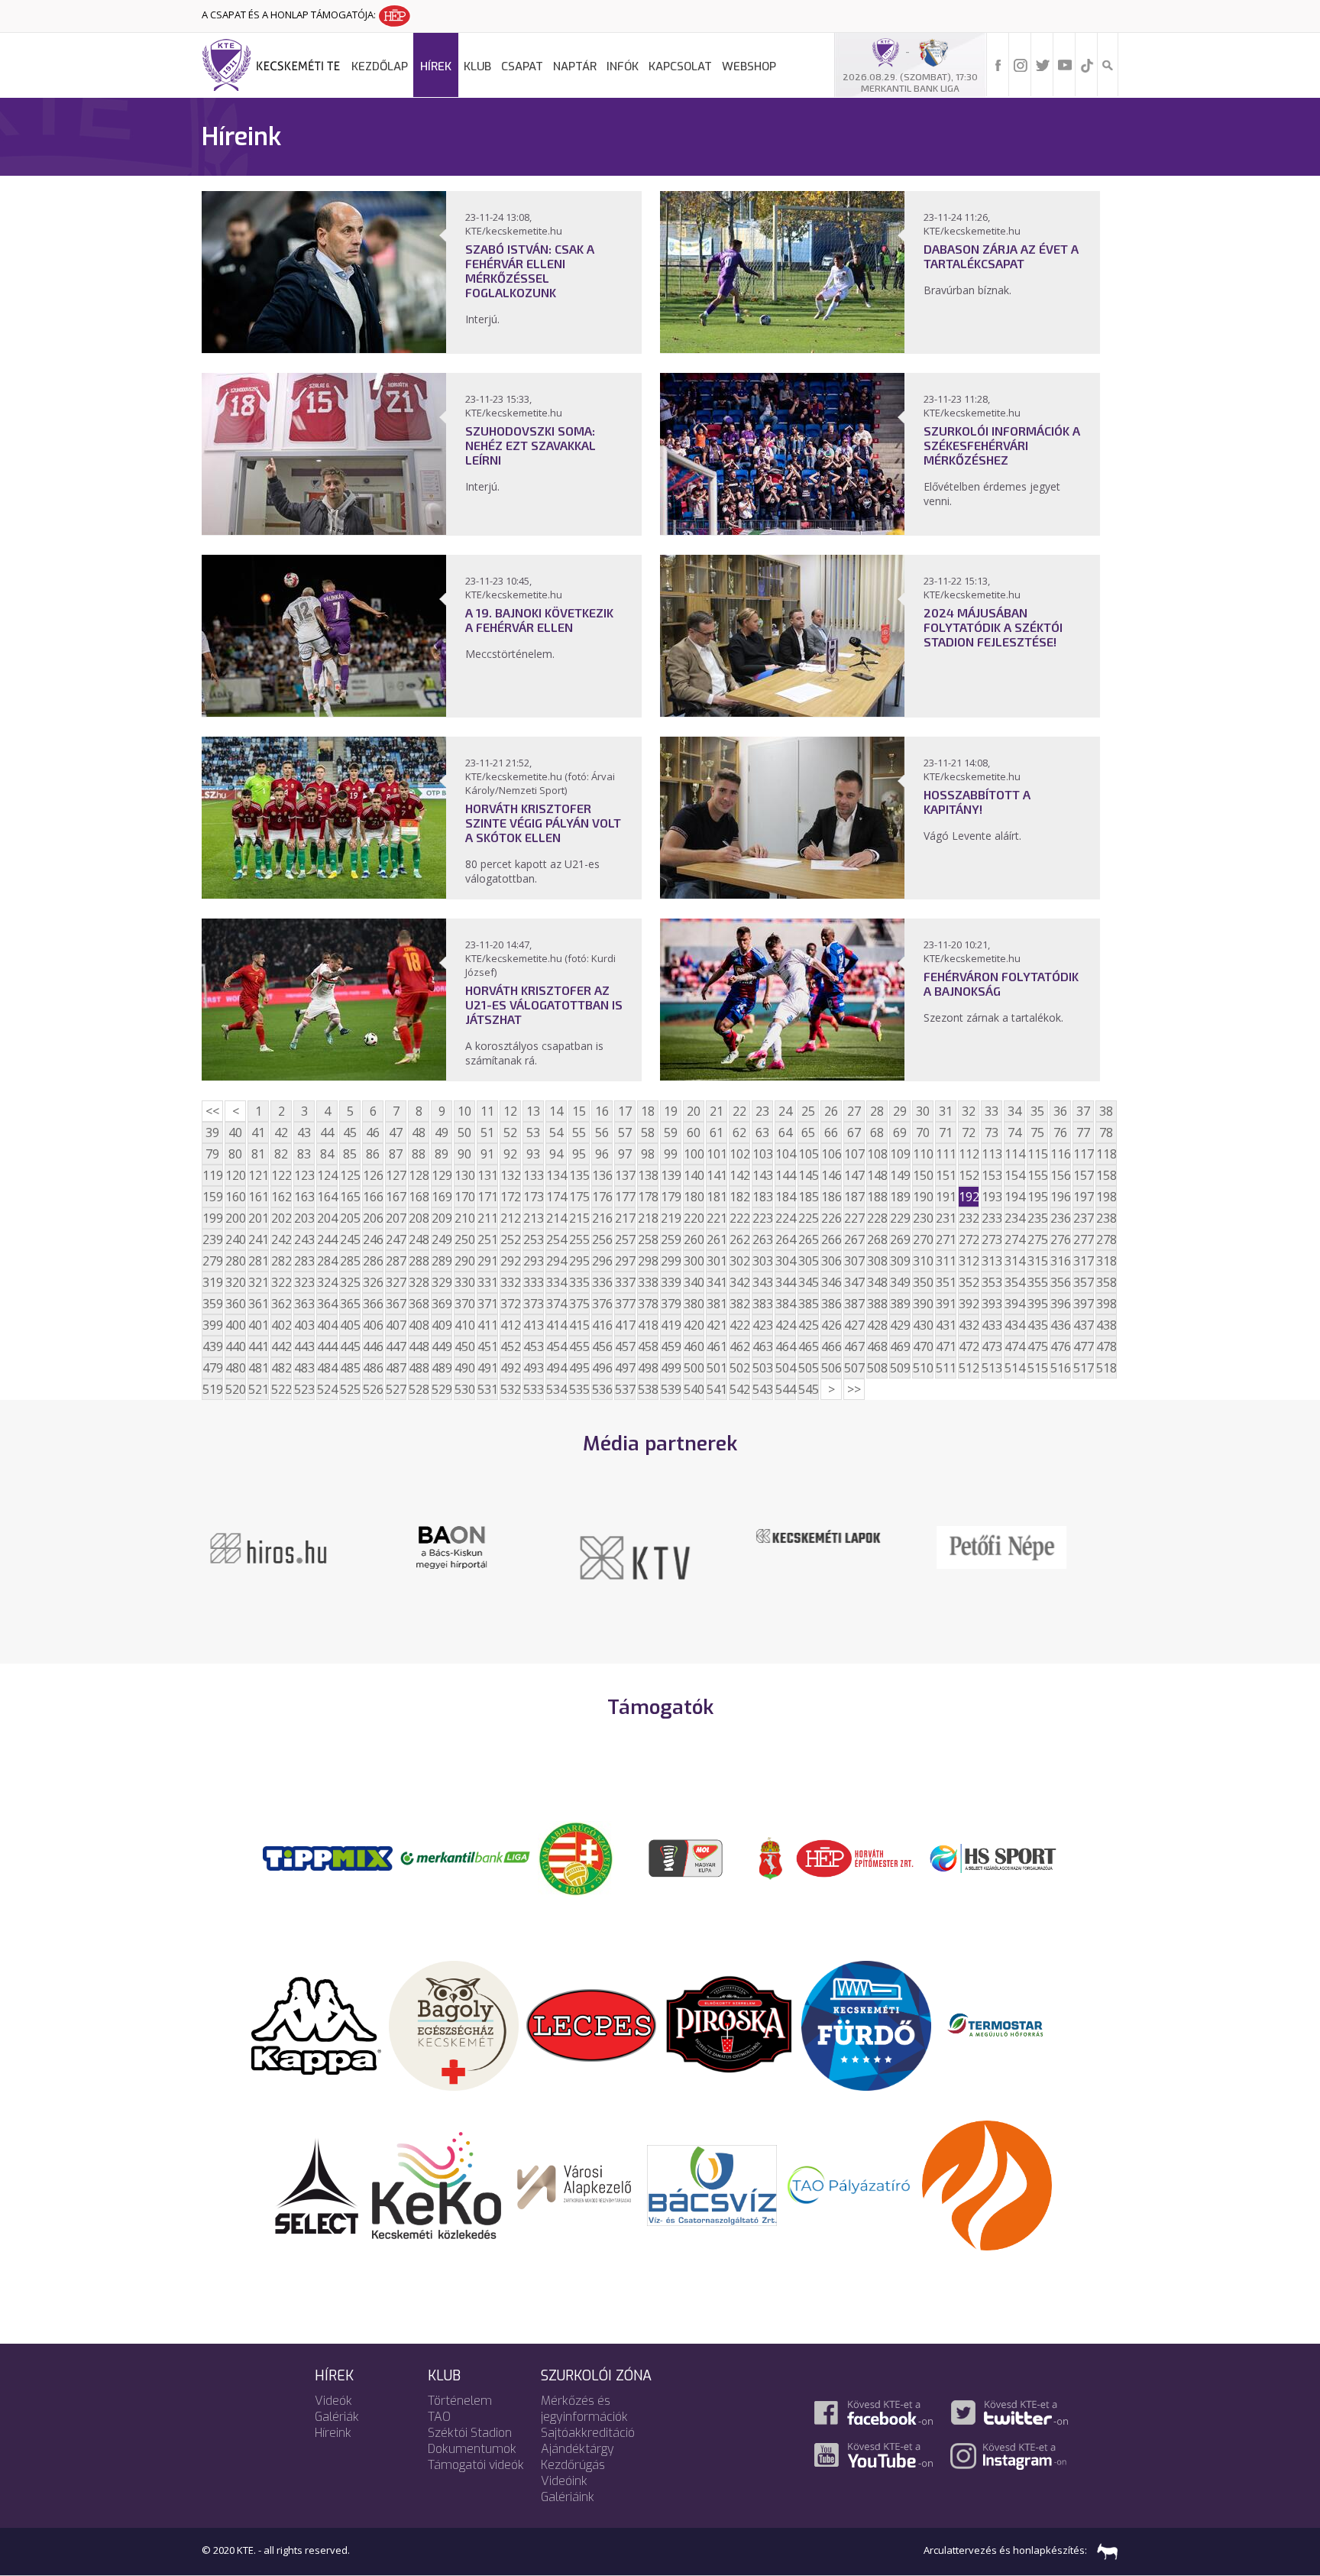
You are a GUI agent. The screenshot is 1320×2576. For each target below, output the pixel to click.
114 (1014, 1154)
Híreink (333, 2433)
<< (212, 1111)
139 (671, 1175)
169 (442, 1197)
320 (235, 1282)
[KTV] (477, 1557)
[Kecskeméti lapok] (660, 1534)
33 (992, 1111)
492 (510, 1368)
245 (350, 1239)
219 (671, 1218)
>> (854, 1389)
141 (717, 1175)
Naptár (575, 66)
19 (671, 1111)
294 (556, 1261)
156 (1060, 1175)
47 (396, 1132)
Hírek (436, 66)
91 (487, 1154)
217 (625, 1218)
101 (717, 1154)
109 (900, 1154)
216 (602, 1218)
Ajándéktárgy (577, 2449)
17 (625, 1111)
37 (1083, 1111)
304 (785, 1261)
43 (304, 1132)
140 (694, 1175)
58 (648, 1132)
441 (258, 1346)
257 (625, 1239)
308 (877, 1261)
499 (671, 1368)
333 (533, 1282)
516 (1060, 1368)
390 (923, 1304)
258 (648, 1239)
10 (464, 1111)
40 (235, 1132)
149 (900, 1175)
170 (464, 1197)
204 (327, 1218)
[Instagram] (1021, 64)
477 (1083, 1346)
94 (556, 1154)
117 (1083, 1154)
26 (831, 1111)
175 (579, 1197)
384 (785, 1304)
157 (1083, 1175)
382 (739, 1304)
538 (648, 1389)
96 (602, 1154)
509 (900, 1368)
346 (831, 1282)
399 (212, 1325)
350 (923, 1282)
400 (235, 1325)
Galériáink (568, 2497)
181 (717, 1197)
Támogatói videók (476, 2465)
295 (579, 1261)
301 (717, 1261)
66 (831, 1132)
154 (1014, 1175)
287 (396, 1261)
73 (992, 1132)
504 (785, 1368)
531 (487, 1389)
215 (579, 1218)
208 (419, 1218)
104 (785, 1154)
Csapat (522, 66)
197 (1083, 1197)
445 (350, 1346)
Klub (477, 66)
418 (648, 1325)
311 (946, 1261)
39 (212, 1132)
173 (533, 1197)
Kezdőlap (380, 66)
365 (350, 1304)
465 (808, 1346)
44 (327, 1132)
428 (877, 1325)
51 (487, 1132)
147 (854, 1175)
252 (510, 1239)
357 (1083, 1282)
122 (281, 1175)
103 (762, 1154)
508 (877, 1368)
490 (464, 1368)
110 (923, 1154)
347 (854, 1282)
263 (762, 1239)
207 (396, 1218)
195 (1037, 1197)
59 (671, 1132)
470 (923, 1346)
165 (350, 1197)
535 (579, 1389)
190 (923, 1197)
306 (831, 1261)
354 (1014, 1282)
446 (373, 1346)
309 (900, 1261)
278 (1106, 1239)
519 (212, 1389)
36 (1060, 1111)
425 (808, 1325)
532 (510, 1389)
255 (579, 1239)
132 (510, 1175)
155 (1037, 1175)
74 (1014, 1132)
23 (762, 1111)
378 (648, 1304)
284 (327, 1261)
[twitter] (1043, 64)
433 (992, 1325)
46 (373, 1132)
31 (946, 1111)
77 (1083, 1132)
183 (762, 1197)
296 (602, 1261)
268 (877, 1239)
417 (625, 1325)
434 (1014, 1325)
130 (464, 1175)
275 (1037, 1239)
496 (602, 1368)
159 (212, 1197)
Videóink (564, 2481)
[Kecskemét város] (771, 1857)
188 (877, 1197)
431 (946, 1325)
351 (946, 1282)
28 (877, 1111)
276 (1060, 1239)
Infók (623, 66)
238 (1106, 1218)
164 (327, 1197)
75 (1037, 1132)
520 (235, 1389)
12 (510, 1111)
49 (442, 1132)
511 (946, 1368)
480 (235, 1368)
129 (442, 1175)
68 (877, 1132)
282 (281, 1261)
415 (579, 1325)
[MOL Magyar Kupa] (687, 1857)
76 (1060, 1132)
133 (533, 1175)
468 (877, 1346)
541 (717, 1389)
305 (808, 1261)
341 (717, 1282)
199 (212, 1218)
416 (602, 1325)
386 (831, 1304)
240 (235, 1239)
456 (602, 1346)
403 (304, 1325)
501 (717, 1368)
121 (258, 1175)
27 (854, 1111)
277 (1083, 1239)
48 (419, 1132)
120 (235, 1175)
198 (1106, 1197)
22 (739, 1111)
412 (510, 1325)
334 (556, 1282)
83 (304, 1154)
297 (625, 1261)
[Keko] (437, 2184)
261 (717, 1239)
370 (464, 1304)
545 (808, 1389)
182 (739, 1197)
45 (350, 1132)
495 (579, 1368)
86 (373, 1154)
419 (671, 1325)
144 (785, 1175)
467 (854, 1346)
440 (235, 1346)
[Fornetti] (987, 2184)
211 (487, 1218)
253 (533, 1239)
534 (556, 1389)
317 (1083, 1261)
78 (1106, 1132)
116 (1060, 1154)
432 (969, 1325)
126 (373, 1175)
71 (946, 1132)
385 (808, 1304)
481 (258, 1368)
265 (808, 1239)
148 (877, 1175)
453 (533, 1346)
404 (327, 1325)
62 (739, 1132)
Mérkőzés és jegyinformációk (584, 2409)
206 (373, 1218)
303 (762, 1261)
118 (1106, 1154)
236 (1060, 1218)
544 (785, 1389)
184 (785, 1197)
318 (1106, 1261)
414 (556, 1325)
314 (1014, 1261)
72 (969, 1132)
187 (854, 1197)
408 (419, 1325)
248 (419, 1239)
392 (969, 1304)
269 (900, 1239)
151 (946, 1175)
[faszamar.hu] (1104, 2550)
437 (1083, 1325)
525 (350, 1389)
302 (739, 1261)
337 (625, 1282)
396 (1060, 1304)
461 (717, 1346)
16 (602, 1111)
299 (671, 1261)
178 (648, 1197)
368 (419, 1304)
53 (533, 1132)
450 (464, 1346)
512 (969, 1368)
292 (510, 1261)
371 (487, 1304)
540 (694, 1389)
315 (1037, 1261)
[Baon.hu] (293, 1546)
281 (258, 1261)
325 (350, 1282)
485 (350, 1368)
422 (739, 1325)
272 (969, 1239)
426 (831, 1325)
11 (487, 1111)
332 (510, 1282)
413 (533, 1325)
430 (923, 1325)
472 (969, 1346)
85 (350, 1154)
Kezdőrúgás (573, 2465)
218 (648, 1218)
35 (1037, 1111)
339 (671, 1282)
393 (992, 1304)
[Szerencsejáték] (328, 1857)
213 (533, 1218)
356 (1060, 1282)
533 (533, 1389)
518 (1106, 1368)
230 (923, 1218)
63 (762, 1132)
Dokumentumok (472, 2449)
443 (304, 1346)
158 (1106, 1175)
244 (327, 1239)
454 (556, 1346)
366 (373, 1304)
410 (464, 1325)
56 (602, 1132)
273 (992, 1239)
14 (556, 1111)
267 (854, 1239)
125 (350, 1175)
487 (396, 1368)
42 (281, 1132)
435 (1037, 1325)
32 (969, 1111)
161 (258, 1197)
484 (327, 1368)
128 (419, 1175)
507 (854, 1368)
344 (785, 1282)
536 (602, 1389)
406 (373, 1325)
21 (717, 1111)
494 (556, 1368)
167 (396, 1197)
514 (1014, 1368)
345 (808, 1282)
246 (373, 1239)
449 (442, 1346)
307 (854, 1261)
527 (396, 1389)
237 (1083, 1218)
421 (717, 1325)
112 (969, 1154)
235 (1037, 1218)
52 (510, 1132)
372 (510, 1304)
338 (648, 1282)
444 (327, 1346)
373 (533, 1304)
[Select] (317, 2184)
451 (487, 1346)
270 (923, 1239)
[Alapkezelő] (574, 2184)
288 (419, 1261)
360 (235, 1304)
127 (396, 1175)
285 (350, 1261)
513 (992, 1368)
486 (373, 1368)
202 (281, 1218)
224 (785, 1218)
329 (442, 1282)
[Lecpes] (591, 2024)
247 (396, 1239)
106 (831, 1154)
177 (625, 1197)
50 (464, 1132)
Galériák (337, 2417)
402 (281, 1325)
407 (396, 1325)
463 (762, 1346)
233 (992, 1218)
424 (785, 1325)
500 (694, 1368)
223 (762, 1218)
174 (556, 1197)
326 (373, 1282)
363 (304, 1304)
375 (579, 1304)
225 (808, 1218)
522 (281, 1389)
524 (327, 1389)
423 (762, 1325)
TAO (439, 2417)
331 (487, 1282)
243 (304, 1239)
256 (602, 1239)
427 (854, 1325)
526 (373, 1389)
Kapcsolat (680, 66)
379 (671, 1304)
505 (808, 1368)
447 (396, 1346)
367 (396, 1304)
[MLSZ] (576, 1857)
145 (808, 1175)
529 (442, 1389)
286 (373, 1261)
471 (946, 1346)
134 (556, 1175)
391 (946, 1304)
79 (212, 1154)
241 (258, 1239)
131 (487, 1175)
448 (419, 1346)
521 (258, 1389)
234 (1014, 1218)
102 (739, 1154)
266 (831, 1239)
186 (831, 1197)
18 (648, 1111)
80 (235, 1154)
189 (900, 1197)
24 (785, 1111)
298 (648, 1261)
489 (442, 1368)
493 (533, 1368)
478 (1106, 1346)
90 (464, 1154)
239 (212, 1239)
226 (831, 1218)
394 (1014, 1304)
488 (419, 1368)
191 (946, 1197)
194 (1014, 1197)
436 (1060, 1325)
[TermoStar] (1004, 2024)
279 (212, 1261)
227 (854, 1218)
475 (1037, 1346)
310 (923, 1261)
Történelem (460, 2401)
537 (625, 1389)
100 (694, 1154)
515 (1037, 1368)
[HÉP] (855, 1857)
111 (946, 1154)
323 (304, 1282)
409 (442, 1325)
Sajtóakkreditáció (588, 2433)
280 (235, 1261)
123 (304, 1175)
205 (350, 1218)
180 (694, 1197)
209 (442, 1218)
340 (694, 1282)
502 (739, 1368)
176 (602, 1197)
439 (212, 1346)
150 (923, 1175)
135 (579, 1175)
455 (579, 1346)
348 (877, 1282)
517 (1083, 1368)
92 (510, 1154)
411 (487, 1325)
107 (854, 1154)
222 (739, 1218)
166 (373, 1197)
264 (785, 1239)
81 (258, 1154)
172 (510, 1197)
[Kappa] (316, 2024)
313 (992, 1261)
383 (762, 1304)
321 (258, 1282)
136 (602, 1175)
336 (602, 1282)
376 (602, 1304)
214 (556, 1218)
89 (442, 1154)
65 (808, 1132)
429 (900, 1325)
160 (235, 1197)
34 (1014, 1111)
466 (831, 1346)
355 (1037, 1282)
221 (717, 1218)
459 (671, 1346)
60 (694, 1132)
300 (694, 1261)
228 (877, 1218)
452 (510, 1346)
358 (1106, 1282)
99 (671, 1154)
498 (648, 1368)
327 (396, 1282)
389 (900, 1304)
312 (969, 1261)
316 (1060, 1261)
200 (235, 1218)
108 (877, 1154)
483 (304, 1368)
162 (281, 1197)
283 (304, 1261)
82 (281, 1154)
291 (487, 1261)
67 (854, 1132)
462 (739, 1346)
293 (533, 1261)
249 (442, 1239)
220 (694, 1218)
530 (464, 1389)
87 (396, 1154)
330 (464, 1282)
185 (808, 1197)
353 (992, 1282)
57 (625, 1132)
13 (533, 1111)
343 (762, 1282)
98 (648, 1154)
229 (900, 1218)
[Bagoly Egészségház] (454, 2024)
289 (442, 1261)
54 (556, 1132)
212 (510, 1218)
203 (304, 1218)
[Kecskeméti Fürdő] (866, 2024)
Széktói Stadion (470, 2433)
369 (442, 1304)
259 (671, 1239)
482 (281, 1368)
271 (946, 1239)
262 (739, 1239)
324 (327, 1282)
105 (808, 1154)
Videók (333, 2401)
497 (625, 1368)
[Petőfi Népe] (843, 1546)
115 (1037, 1154)
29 (900, 1111)
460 (694, 1346)
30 (923, 1111)
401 (258, 1325)
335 (579, 1282)
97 (625, 1154)
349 (900, 1282)
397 (1083, 1304)
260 (694, 1239)
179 (671, 1197)
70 (923, 1132)
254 (556, 1239)
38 (1106, 1111)
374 (556, 1304)
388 (877, 1304)
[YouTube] (1065, 64)
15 (579, 1111)
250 (464, 1239)
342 (739, 1282)
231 (946, 1218)
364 (327, 1304)
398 (1106, 1304)
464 (785, 1346)
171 (487, 1197)
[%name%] (324, 348)
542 (739, 1389)
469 (900, 1346)
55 (579, 1132)
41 (258, 1132)
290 (464, 1261)
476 (1060, 1346)
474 (1014, 1346)
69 (900, 1132)
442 (281, 1346)
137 (625, 1175)
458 (648, 1346)
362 (281, 1304)
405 (350, 1325)
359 (212, 1304)
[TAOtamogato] (849, 2184)
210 (464, 1218)
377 (625, 1304)
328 (419, 1282)
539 (671, 1389)
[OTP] (465, 1857)
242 (281, 1239)
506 (831, 1368)
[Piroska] (729, 2024)
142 (739, 1175)
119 (212, 1175)
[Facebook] (998, 64)
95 (579, 1154)
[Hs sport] (992, 1857)
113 (992, 1154)
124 (327, 1175)
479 (212, 1368)
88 (419, 1154)
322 (281, 1282)
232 (969, 1218)
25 (808, 1111)
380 (694, 1304)
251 (487, 1239)
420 (694, 1325)
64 (785, 1132)
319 (212, 1282)
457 (625, 1346)
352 (969, 1282)
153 (992, 1175)
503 (762, 1368)
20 (694, 1111)
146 (831, 1175)
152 (969, 1175)
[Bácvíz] (712, 2184)
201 (258, 1218)
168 (419, 1197)
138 (648, 1175)
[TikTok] (1087, 64)
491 (487, 1368)
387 (854, 1304)
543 (762, 1389)
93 (533, 1154)
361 (258, 1304)
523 (304, 1389)
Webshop (749, 66)
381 (717, 1304)
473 (992, 1346)
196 (1060, 1197)
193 (992, 1197)
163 (304, 1197)
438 (1106, 1325)
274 (1014, 1239)
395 (1037, 1304)
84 (327, 1154)
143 (762, 1175)
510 (923, 1368)
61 (717, 1132)
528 (419, 1389)
